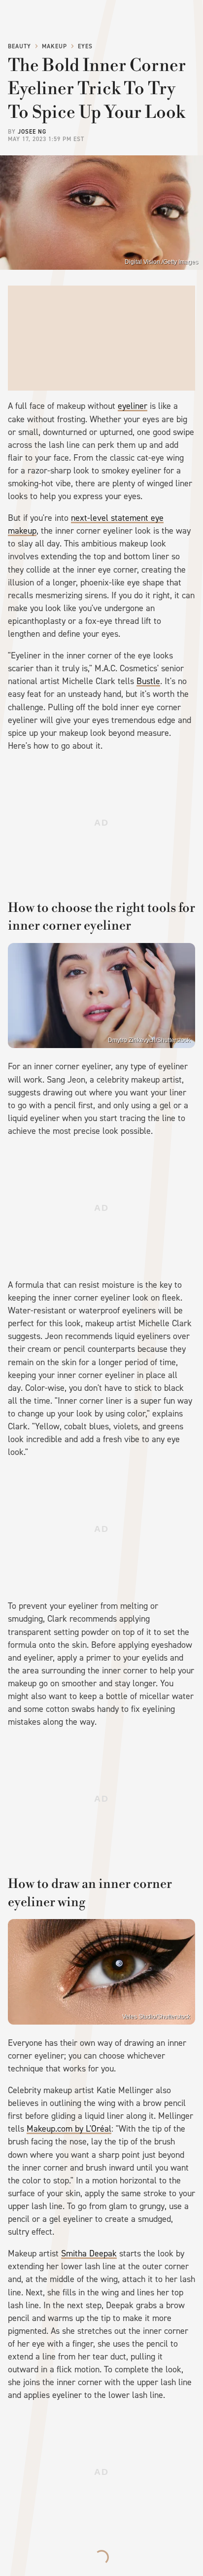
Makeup (54, 46)
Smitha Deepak (89, 2253)
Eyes (85, 46)
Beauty (19, 46)
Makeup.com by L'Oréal (69, 2129)
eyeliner (133, 406)
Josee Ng (32, 132)
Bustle (148, 681)
